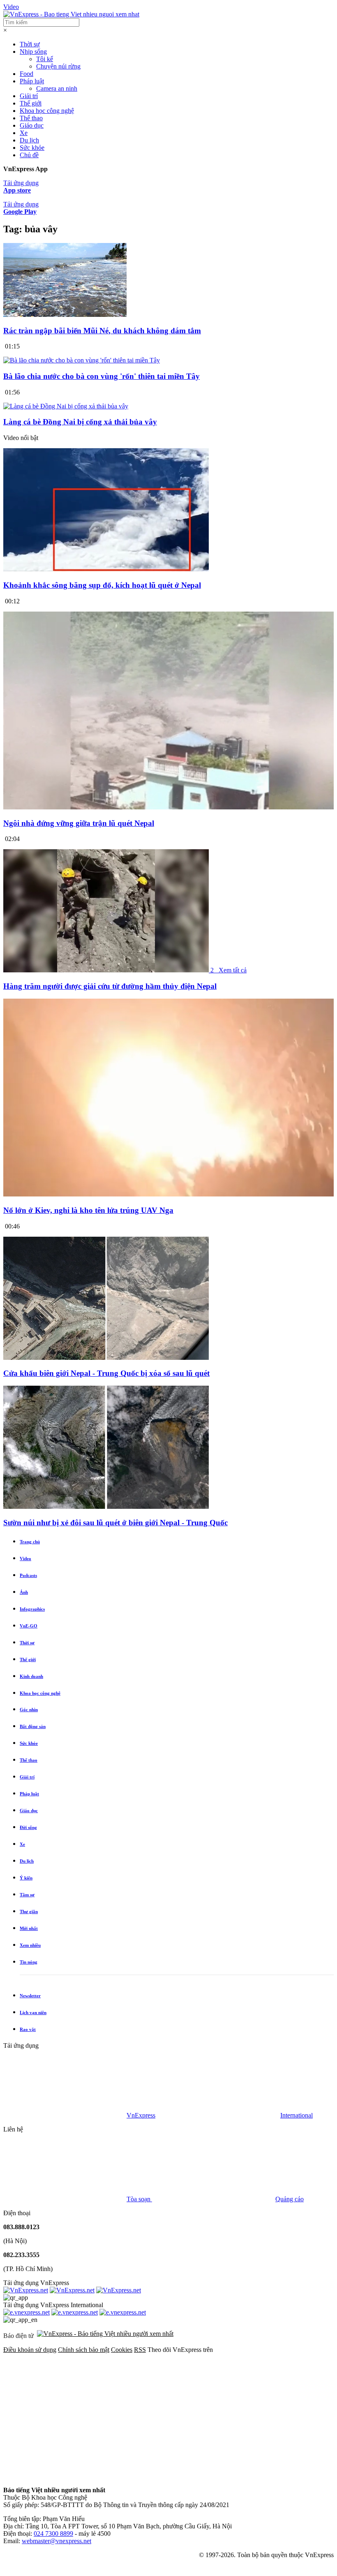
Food (27, 74)
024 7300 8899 (53, 2534)
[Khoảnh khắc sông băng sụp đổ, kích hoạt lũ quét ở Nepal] (106, 569)
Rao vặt (28, 2029)
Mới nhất (29, 1928)
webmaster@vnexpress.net (57, 2541)
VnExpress (141, 2115)
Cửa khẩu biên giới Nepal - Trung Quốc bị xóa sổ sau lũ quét (106, 1373)
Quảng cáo (290, 2199)
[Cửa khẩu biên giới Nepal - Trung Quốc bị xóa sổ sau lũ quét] (106, 1358)
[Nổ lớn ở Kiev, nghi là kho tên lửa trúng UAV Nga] (168, 1194)
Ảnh (24, 1592)
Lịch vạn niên (33, 2012)
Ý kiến (26, 1878)
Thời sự (30, 44)
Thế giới (31, 103)
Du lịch (29, 140)
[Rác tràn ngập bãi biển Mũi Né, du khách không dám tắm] (65, 315)
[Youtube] (65, 2476)
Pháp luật (32, 81)
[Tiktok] (190, 2476)
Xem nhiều (30, 1945)
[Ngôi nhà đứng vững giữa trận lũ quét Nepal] (168, 807)
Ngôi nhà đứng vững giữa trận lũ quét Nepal (79, 823)
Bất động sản (33, 1726)
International (297, 2115)
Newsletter (30, 1996)
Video (11, 7)
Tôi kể (45, 59)
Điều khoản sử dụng (30, 2350)
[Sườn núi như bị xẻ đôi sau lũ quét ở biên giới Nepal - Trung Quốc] (106, 1507)
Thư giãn (29, 1911)
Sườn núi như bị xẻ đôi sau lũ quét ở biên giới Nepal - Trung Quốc (115, 1523)
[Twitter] (190, 2413)
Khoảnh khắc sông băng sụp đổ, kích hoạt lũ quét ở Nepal (102, 585)
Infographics (32, 1609)
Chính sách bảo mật (84, 2350)
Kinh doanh (31, 1676)
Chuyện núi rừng (58, 66)
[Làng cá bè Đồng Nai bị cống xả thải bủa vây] (66, 406)
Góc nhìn (29, 1710)
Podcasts (28, 1575)
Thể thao (31, 118)
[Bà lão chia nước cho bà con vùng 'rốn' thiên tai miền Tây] (82, 360)
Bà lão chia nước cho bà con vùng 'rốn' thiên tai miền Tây (102, 376)
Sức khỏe (32, 148)
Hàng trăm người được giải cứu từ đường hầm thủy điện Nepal (110, 986)
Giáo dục (32, 125)
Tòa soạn (139, 2199)
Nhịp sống (33, 52)
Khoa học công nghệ (47, 111)
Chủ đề (29, 155)
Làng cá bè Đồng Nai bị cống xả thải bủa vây (80, 422)
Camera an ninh (57, 88)
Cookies (122, 2350)
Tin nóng (29, 1962)
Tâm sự (27, 1895)
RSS (140, 2350)
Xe (24, 133)
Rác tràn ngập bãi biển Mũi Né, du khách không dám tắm (102, 331)
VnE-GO (29, 1626)
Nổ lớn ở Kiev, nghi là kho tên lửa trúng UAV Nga (88, 1210)
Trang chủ (30, 1542)
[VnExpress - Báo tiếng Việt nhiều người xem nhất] (71, 14)
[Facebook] (65, 2413)
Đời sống (28, 1827)
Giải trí (29, 96)
